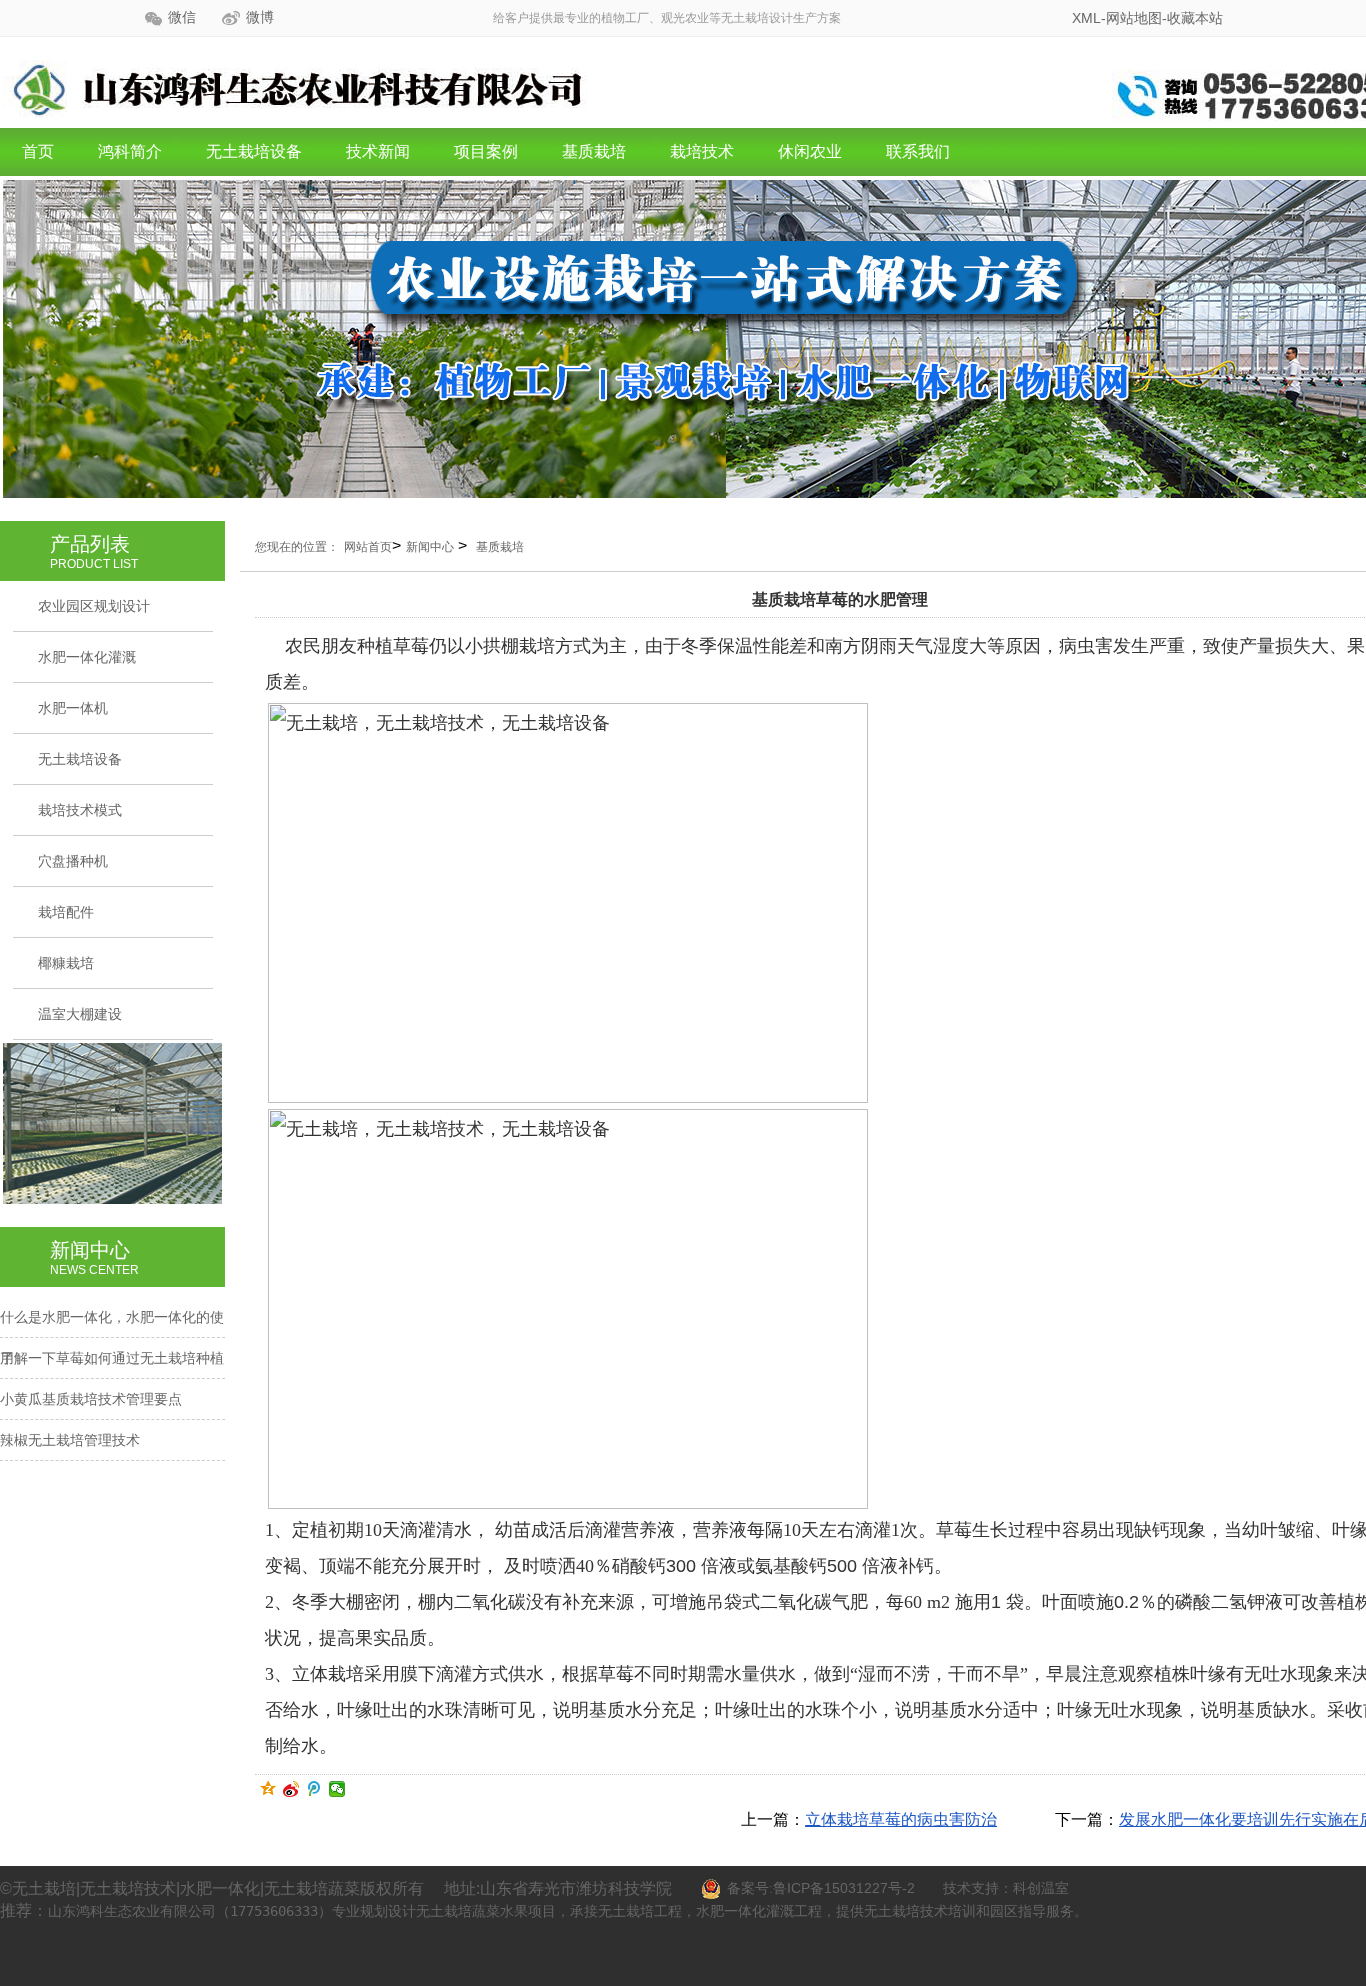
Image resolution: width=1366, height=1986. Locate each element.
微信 (182, 17)
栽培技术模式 (80, 810)
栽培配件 (66, 912)
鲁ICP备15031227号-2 (844, 1888)
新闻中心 (430, 547)
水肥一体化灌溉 (87, 657)
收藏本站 (1195, 18)
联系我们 (918, 151)
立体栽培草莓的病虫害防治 (901, 1819)
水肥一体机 (73, 708)
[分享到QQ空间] (268, 1789)
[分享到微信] (337, 1789)
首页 (38, 151)
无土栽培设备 (254, 151)
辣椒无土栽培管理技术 (70, 1440)
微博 (260, 17)
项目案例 (486, 151)
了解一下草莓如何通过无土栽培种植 (112, 1358)
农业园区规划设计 (94, 606)
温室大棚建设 (80, 1014)
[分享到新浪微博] (291, 1789)
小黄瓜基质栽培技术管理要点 (91, 1399)
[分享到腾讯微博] (314, 1789)
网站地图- (1136, 18)
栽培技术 (702, 151)
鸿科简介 (130, 151)
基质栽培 (594, 151)
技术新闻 (378, 151)
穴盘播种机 (73, 861)
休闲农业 (810, 151)
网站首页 (368, 547)
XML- (1089, 18)
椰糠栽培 (66, 963)
